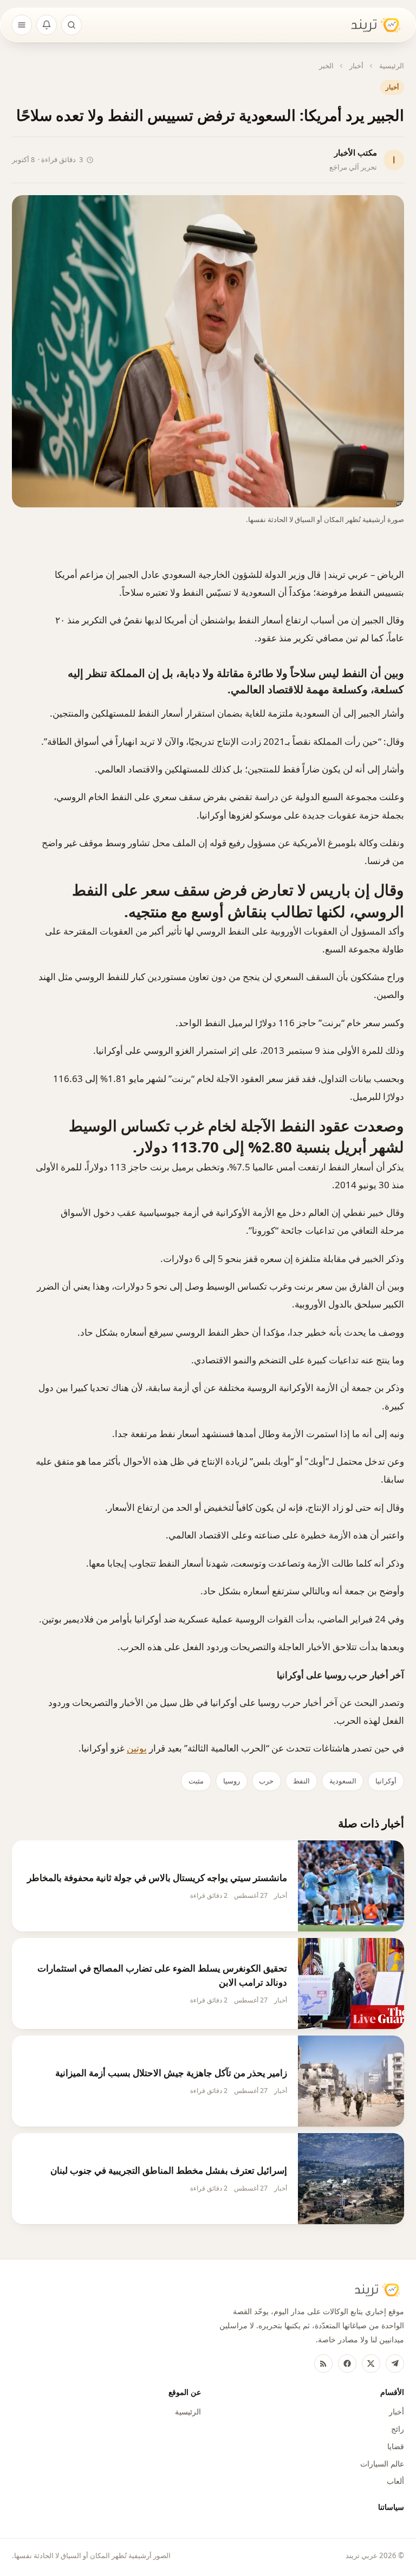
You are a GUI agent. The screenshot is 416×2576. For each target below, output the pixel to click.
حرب (266, 1781)
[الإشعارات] (47, 25)
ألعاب (395, 2481)
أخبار (356, 66)
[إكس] (371, 2364)
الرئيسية (392, 66)
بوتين (137, 1748)
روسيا (232, 1781)
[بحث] (71, 25)
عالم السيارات (382, 2464)
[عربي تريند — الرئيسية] (369, 25)
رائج (398, 2429)
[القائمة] (22, 25)
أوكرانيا (386, 1781)
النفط (301, 1781)
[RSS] (323, 2364)
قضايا (396, 2446)
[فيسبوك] (347, 2364)
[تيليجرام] (395, 2364)
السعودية (343, 1781)
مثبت (196, 1781)
